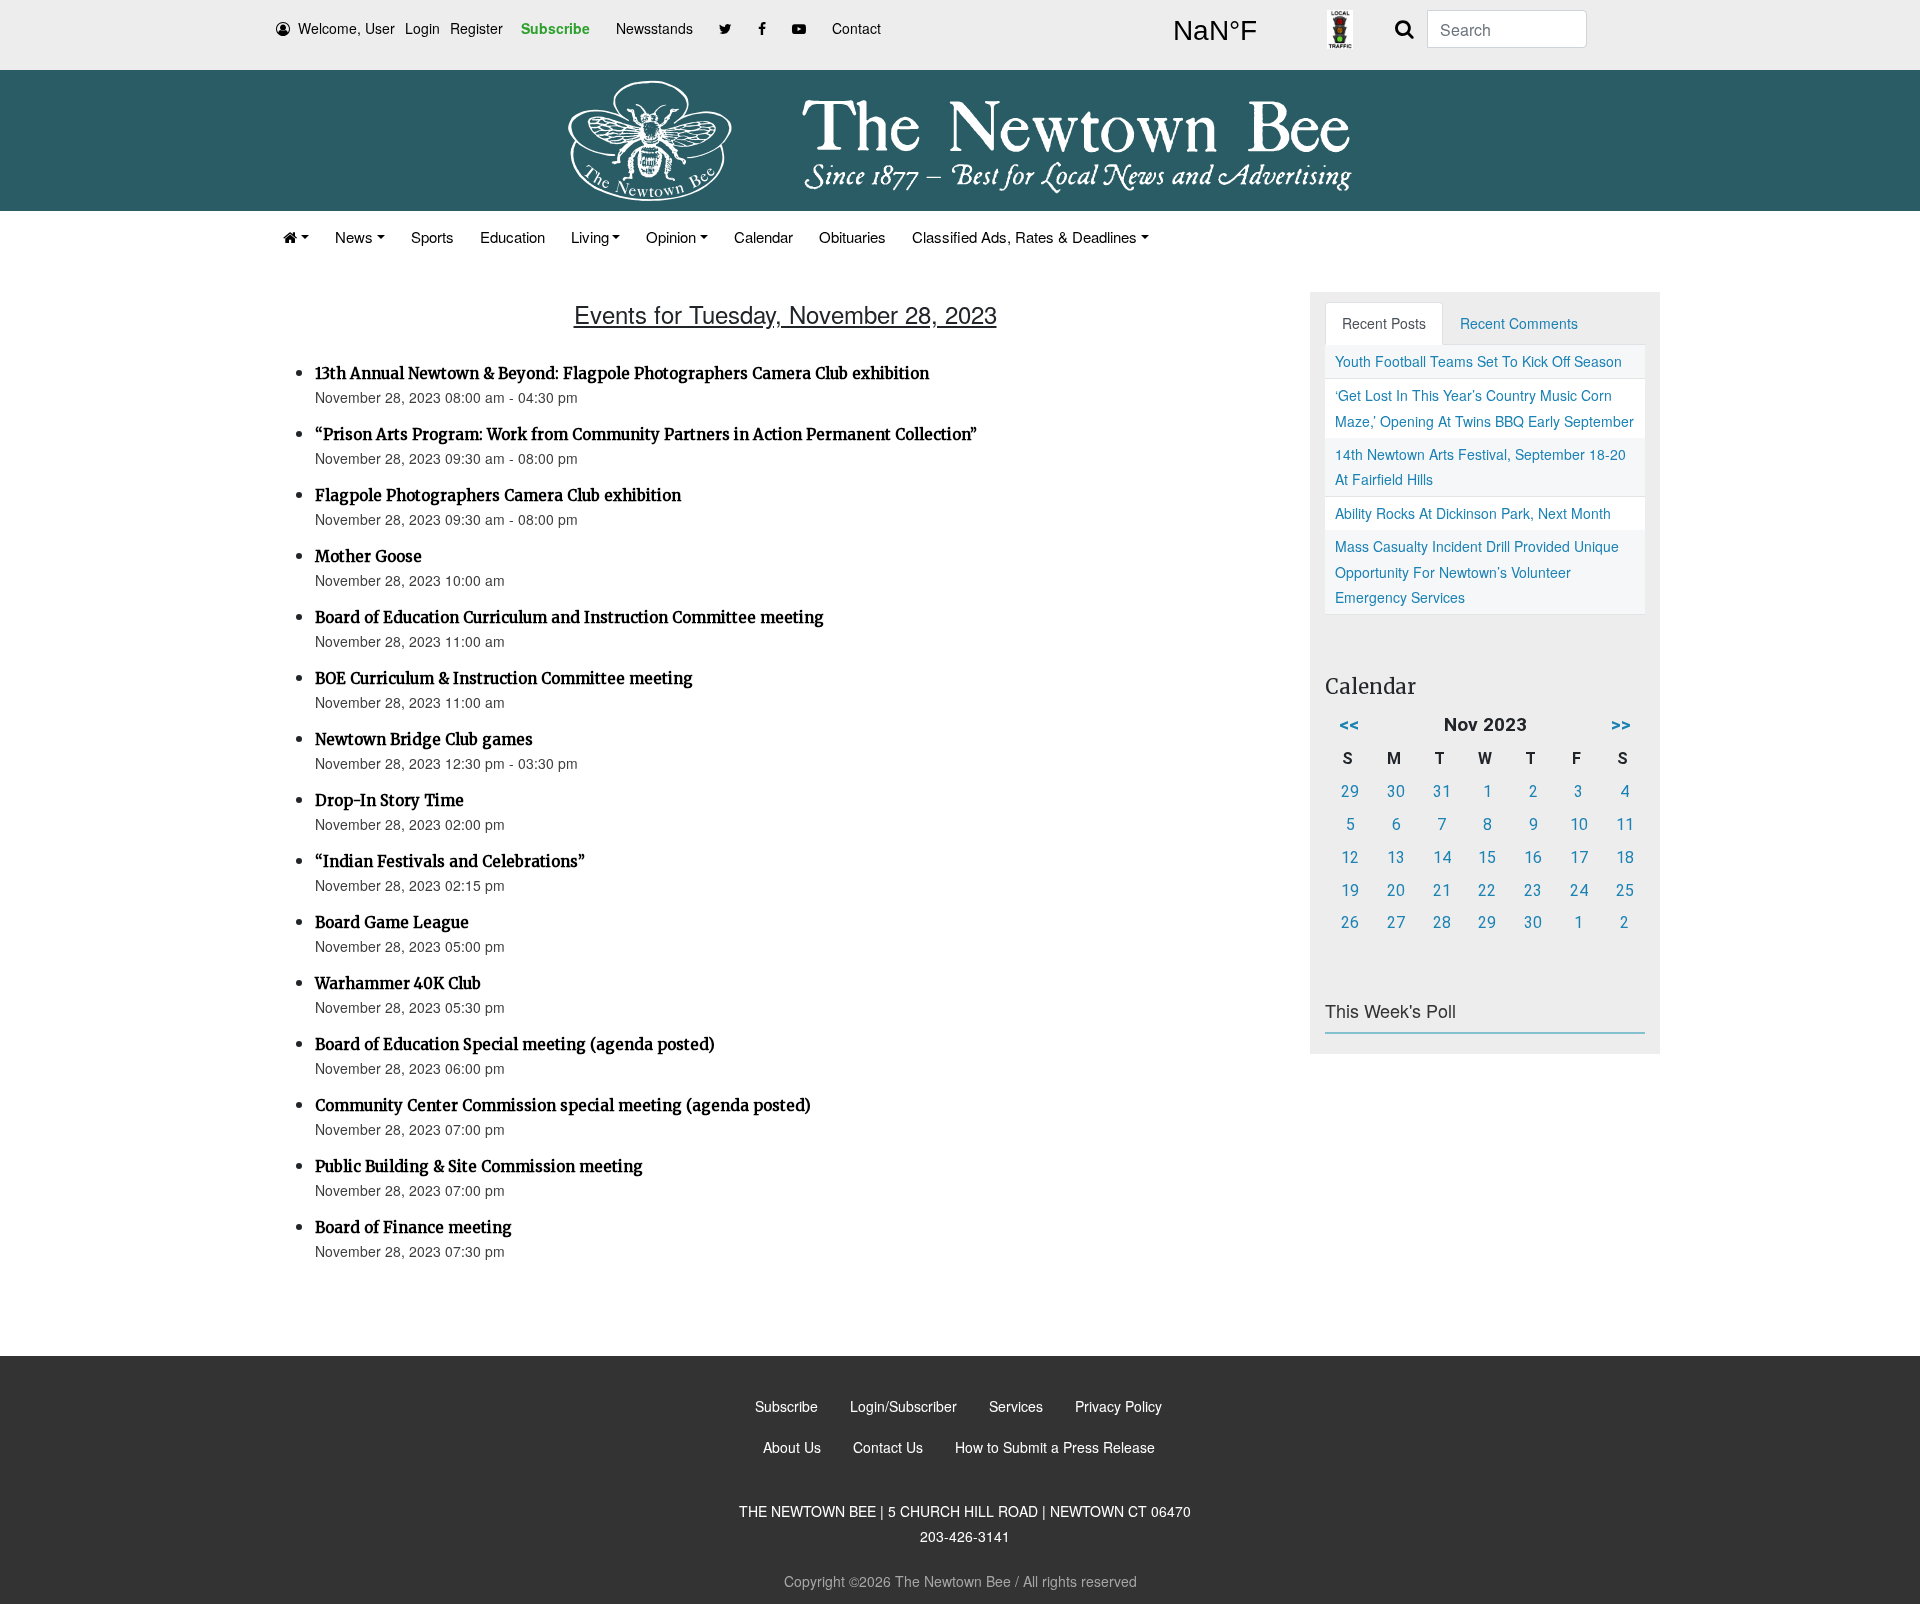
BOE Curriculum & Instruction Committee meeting (504, 678)
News (354, 236)
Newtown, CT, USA (1215, 31)
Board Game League (392, 922)
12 (1350, 857)
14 (1442, 857)
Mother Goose (368, 556)
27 (1396, 922)
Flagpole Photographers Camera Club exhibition (498, 495)
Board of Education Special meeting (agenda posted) (515, 1044)
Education (512, 236)
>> (1621, 724)
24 (1579, 890)
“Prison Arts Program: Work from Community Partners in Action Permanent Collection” (646, 434)
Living (590, 236)
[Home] (296, 236)
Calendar (763, 236)
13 (1396, 857)
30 (1396, 791)
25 (1625, 890)
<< (1349, 724)
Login (422, 28)
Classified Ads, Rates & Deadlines (1024, 236)
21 (1442, 890)
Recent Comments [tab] (1519, 323)
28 (1442, 922)
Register (476, 28)
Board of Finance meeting (413, 1227)
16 (1533, 857)
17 (1579, 857)
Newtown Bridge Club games (424, 739)
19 (1350, 890)
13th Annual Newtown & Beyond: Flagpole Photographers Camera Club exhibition (622, 373)
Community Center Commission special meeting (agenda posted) (563, 1105)
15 (1487, 857)
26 (1350, 922)
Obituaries (852, 236)
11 (1625, 824)
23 (1533, 890)
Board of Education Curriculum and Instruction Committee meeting (569, 617)
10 (1579, 824)
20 (1396, 890)
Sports (432, 236)
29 (1350, 791)
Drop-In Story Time (389, 800)
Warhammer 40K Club (398, 983)
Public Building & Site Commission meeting (479, 1166)
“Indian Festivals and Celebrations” (450, 861)
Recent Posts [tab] (1384, 323)
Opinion (671, 236)
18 (1625, 857)
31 (1442, 791)
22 (1487, 890)
